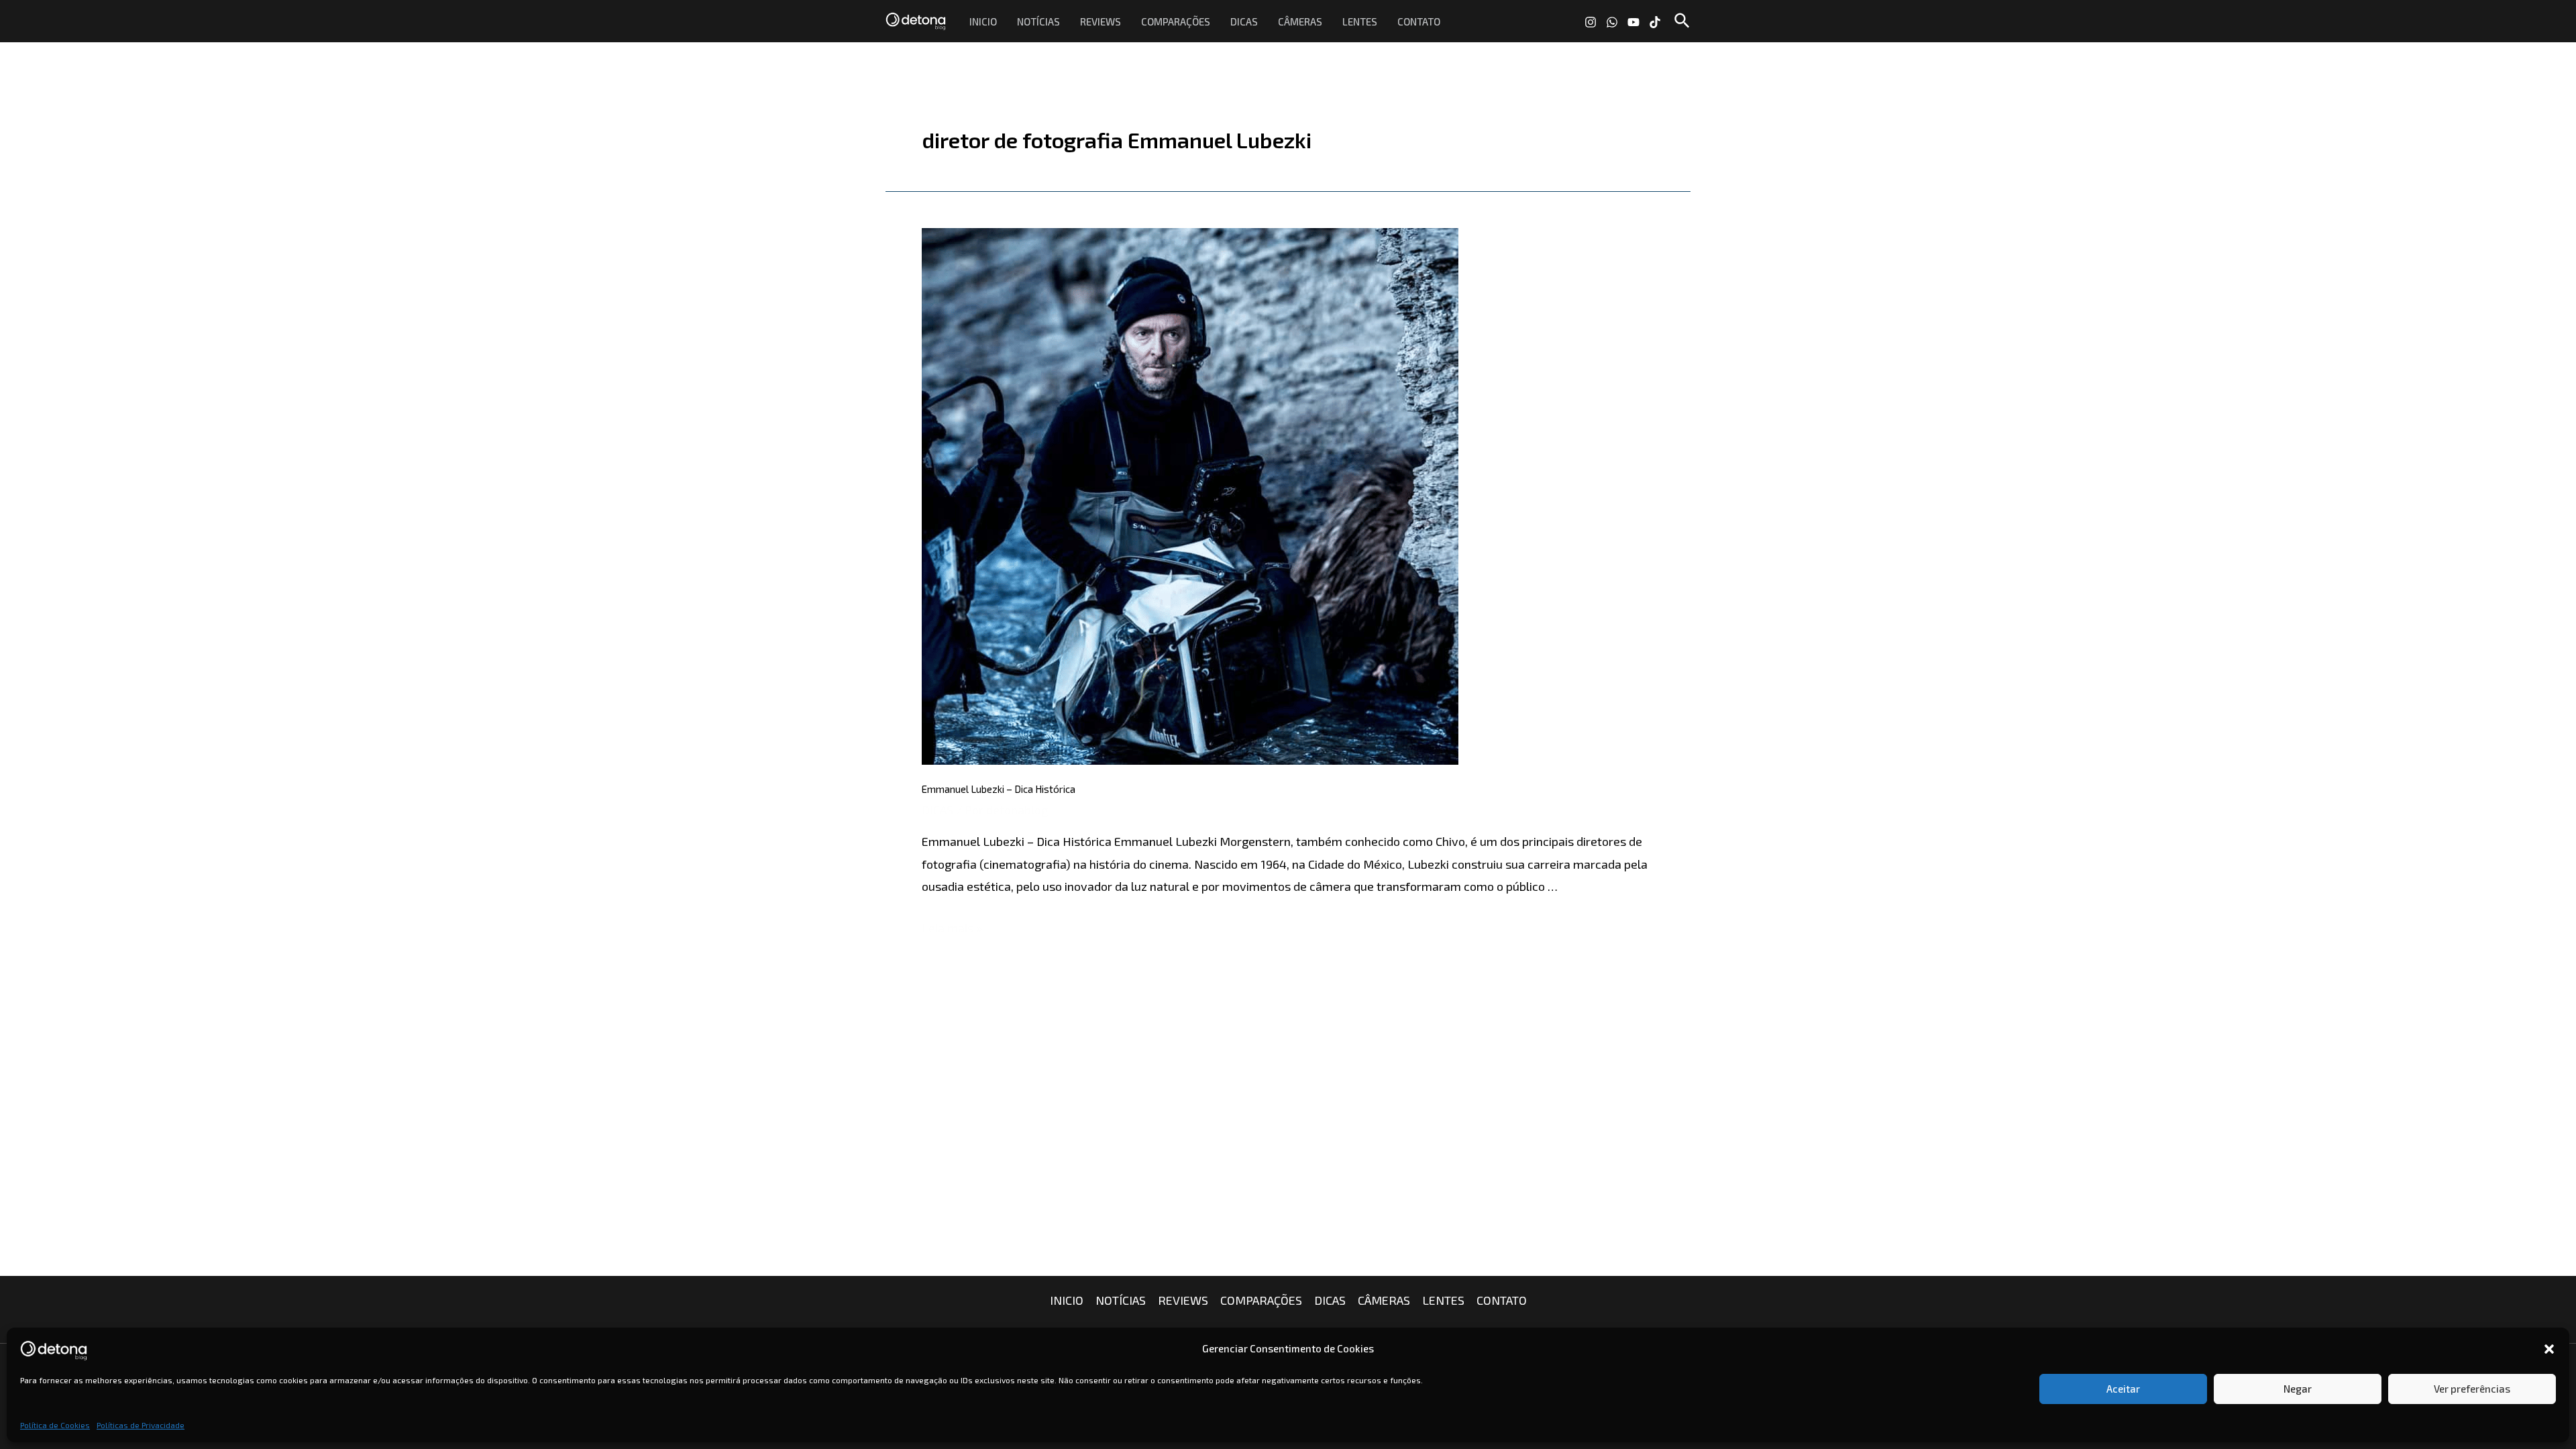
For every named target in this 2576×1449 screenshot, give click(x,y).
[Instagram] (1591, 22)
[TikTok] (1655, 22)
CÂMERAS (1300, 21)
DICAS (1244, 21)
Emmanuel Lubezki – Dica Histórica (999, 789)
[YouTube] (1633, 22)
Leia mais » (952, 928)
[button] (2549, 1349)
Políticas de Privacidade (141, 1425)
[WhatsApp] (1612, 22)
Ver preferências (2472, 1389)
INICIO (983, 21)
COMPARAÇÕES (1176, 21)
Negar (2298, 1389)
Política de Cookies (55, 1425)
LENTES (1360, 21)
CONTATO (1419, 21)
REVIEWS (1101, 21)
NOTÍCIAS (1038, 21)
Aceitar (2123, 1389)
